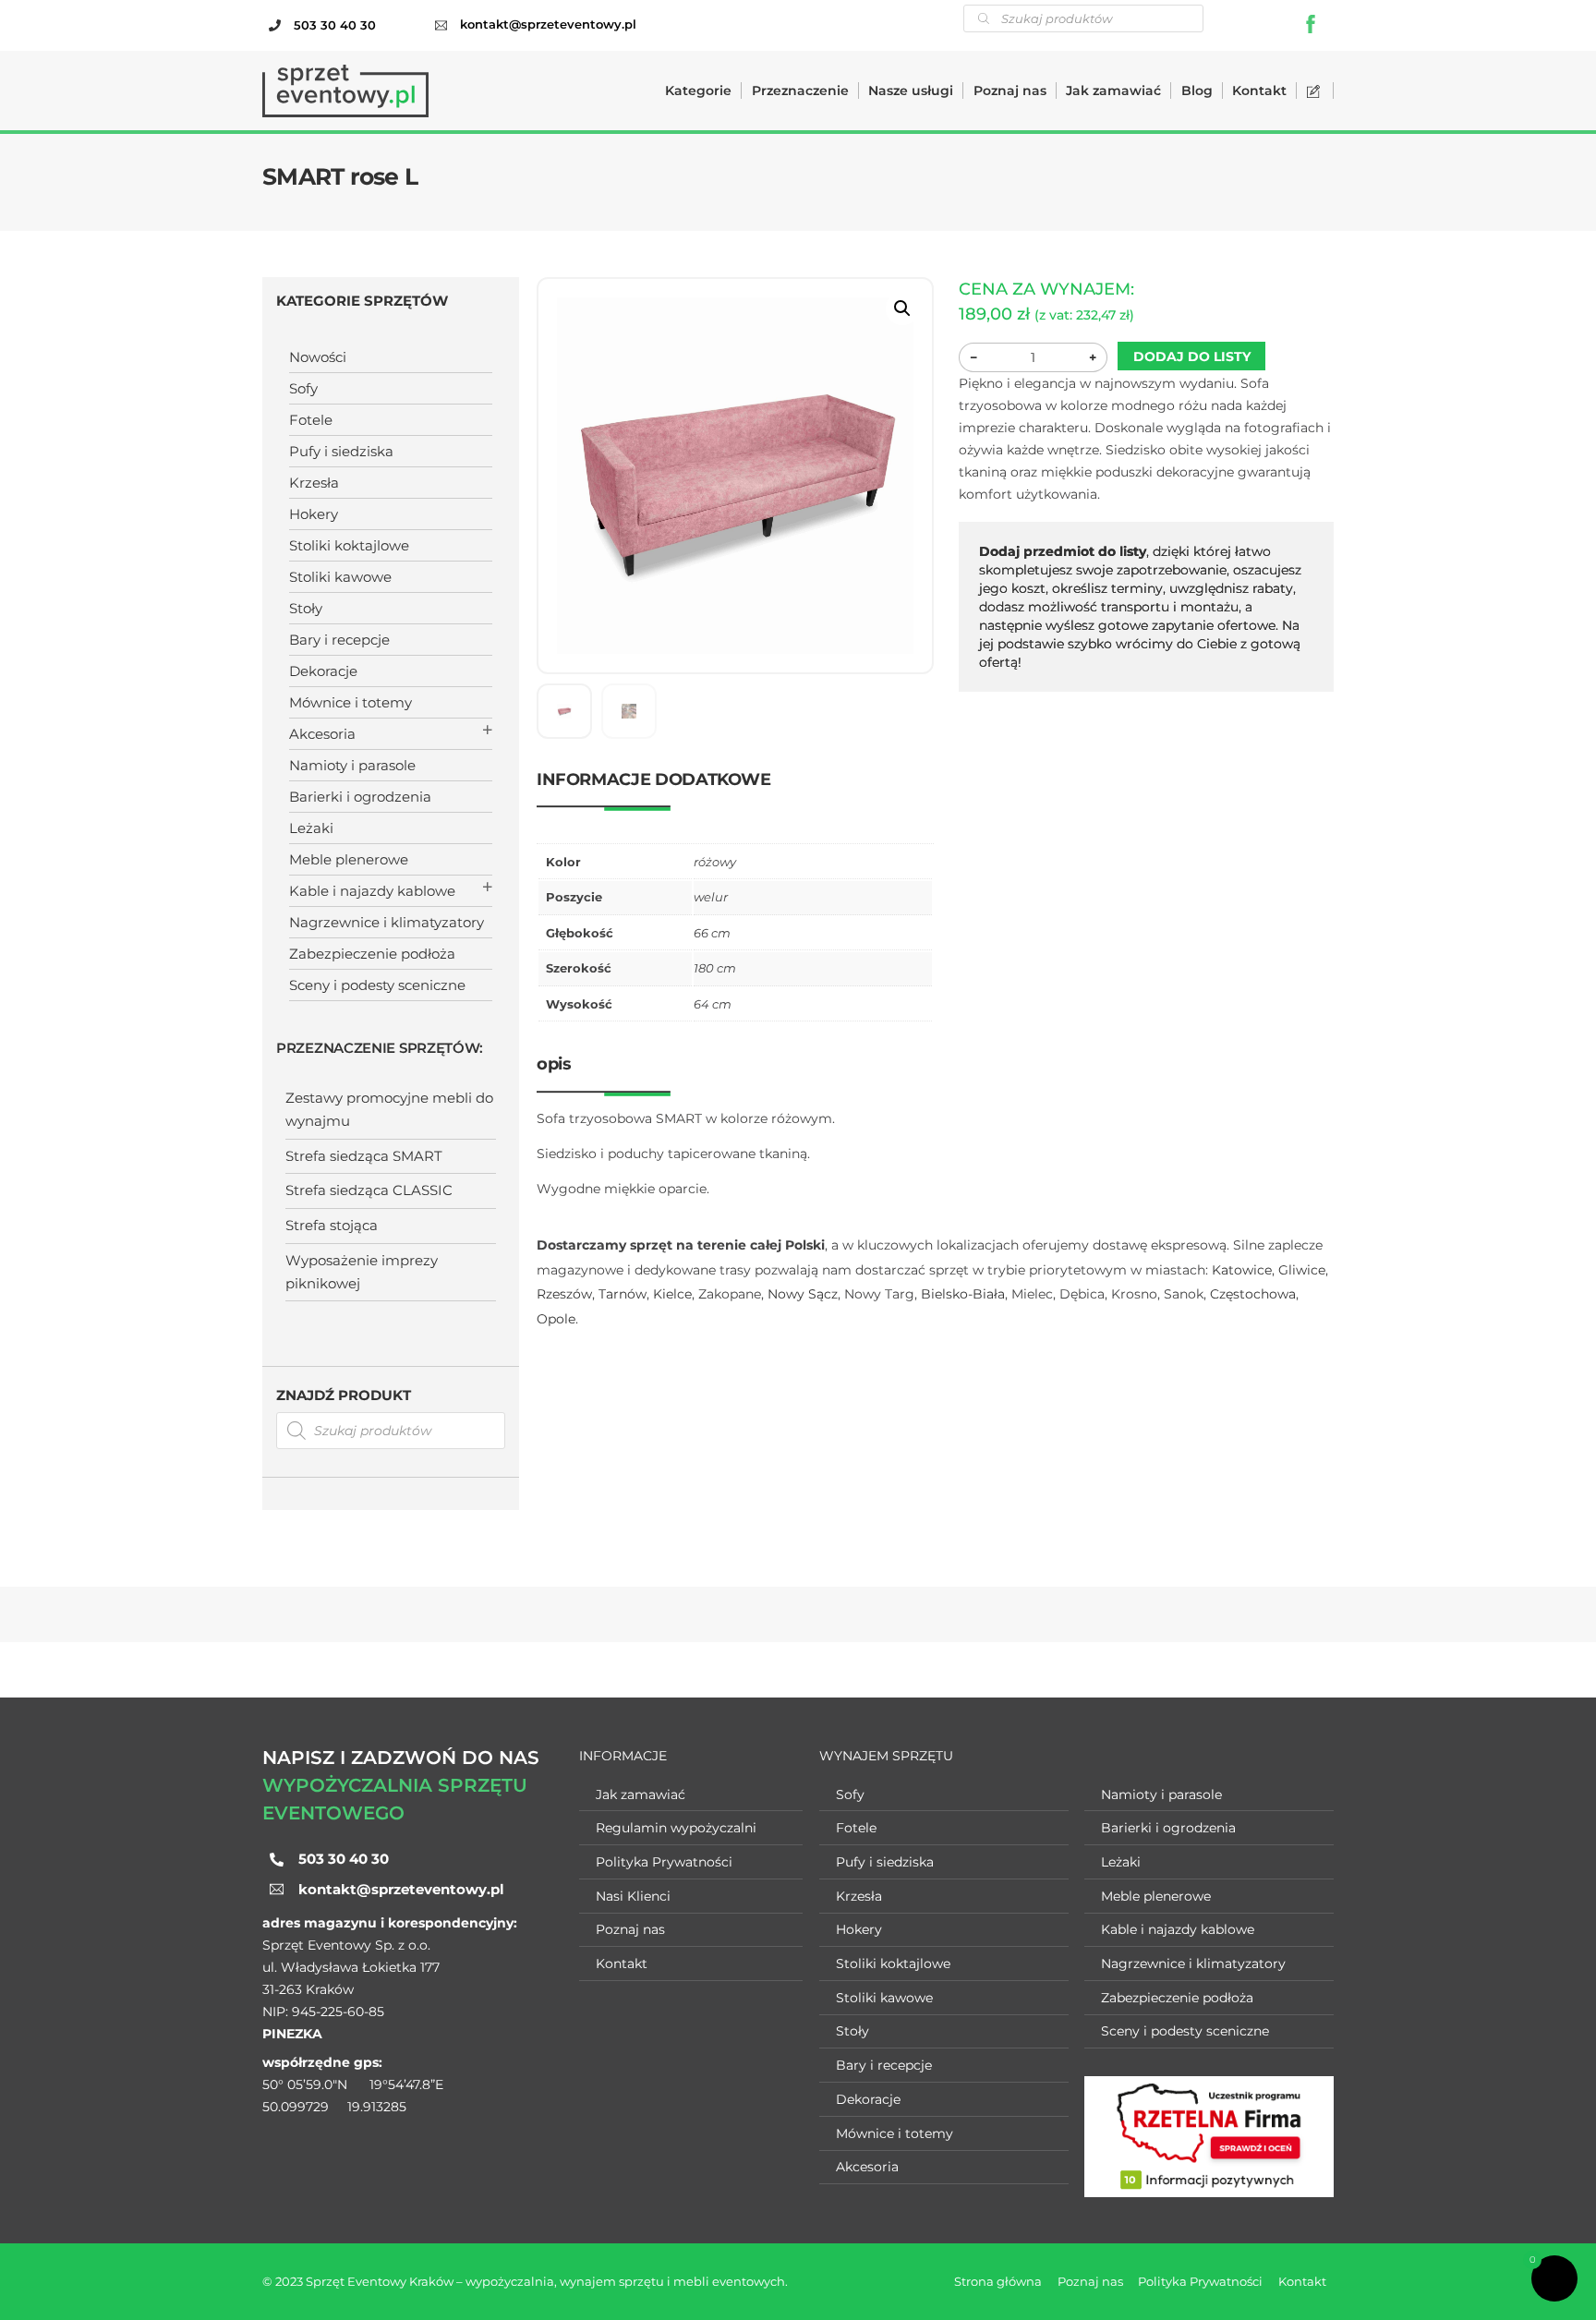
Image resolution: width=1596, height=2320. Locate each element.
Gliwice (1302, 1270)
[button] (902, 308)
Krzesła (314, 483)
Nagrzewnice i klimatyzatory (387, 922)
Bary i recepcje (339, 640)
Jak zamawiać (1113, 91)
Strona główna (998, 2281)
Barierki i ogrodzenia (360, 797)
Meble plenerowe (349, 859)
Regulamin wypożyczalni (676, 1828)
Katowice (1242, 1270)
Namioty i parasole (352, 765)
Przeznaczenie (800, 91)
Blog (1197, 91)
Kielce (672, 1294)
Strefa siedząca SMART (364, 1156)
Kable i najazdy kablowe (372, 891)
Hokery (314, 514)
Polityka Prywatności (664, 1862)
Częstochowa (1253, 1294)
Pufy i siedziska (341, 451)
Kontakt (1259, 91)
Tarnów (623, 1294)
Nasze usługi (911, 91)
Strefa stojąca (332, 1225)
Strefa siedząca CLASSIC (369, 1190)
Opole (556, 1319)
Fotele (311, 420)
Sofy (303, 388)
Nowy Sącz (803, 1294)
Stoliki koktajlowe (349, 545)
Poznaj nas (1010, 91)
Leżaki (311, 828)
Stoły (306, 608)
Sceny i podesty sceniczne (377, 985)
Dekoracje (323, 671)
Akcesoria (322, 734)
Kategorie (698, 91)
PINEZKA (292, 2034)
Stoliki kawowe (340, 577)
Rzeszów (564, 1294)
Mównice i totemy (351, 702)
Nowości (318, 357)
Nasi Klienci (633, 1896)
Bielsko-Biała (963, 1294)
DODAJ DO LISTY (1192, 356)
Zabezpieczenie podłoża (372, 954)
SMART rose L (340, 176)
